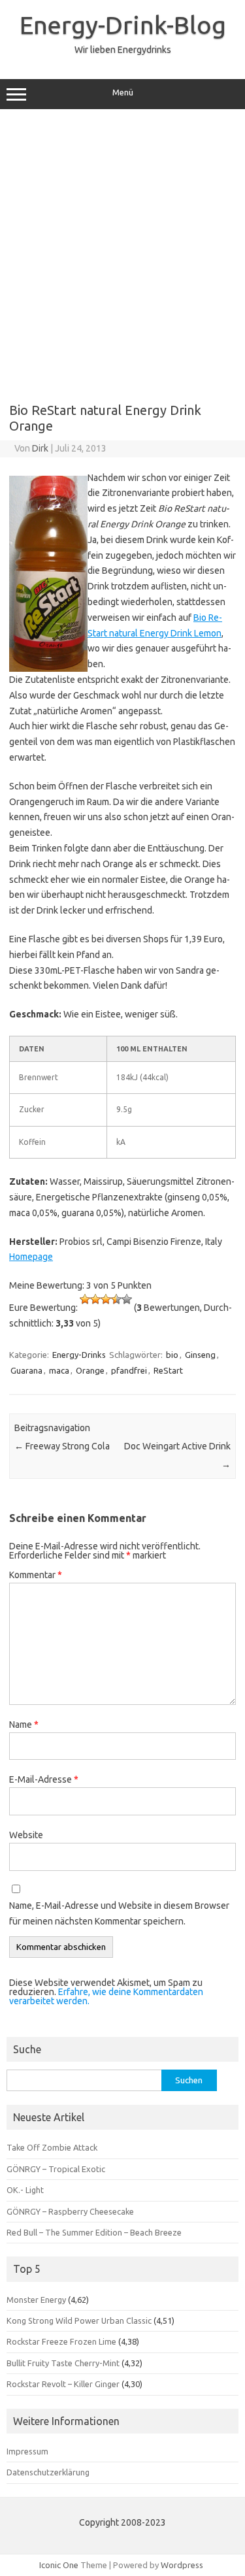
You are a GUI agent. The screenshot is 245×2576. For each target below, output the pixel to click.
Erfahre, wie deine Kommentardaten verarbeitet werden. (106, 1996)
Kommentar (36, 1575)
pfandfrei (129, 1370)
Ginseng (200, 1355)
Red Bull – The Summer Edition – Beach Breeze (94, 2232)
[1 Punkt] (85, 1299)
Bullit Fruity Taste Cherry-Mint (63, 2363)
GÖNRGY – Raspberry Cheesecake (70, 2211)
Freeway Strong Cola (62, 1446)
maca (59, 1370)
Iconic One (59, 2565)
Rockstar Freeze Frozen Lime (61, 2341)
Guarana (26, 1370)
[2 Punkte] (95, 1299)
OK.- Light (25, 2190)
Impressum (27, 2451)
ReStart (168, 1370)
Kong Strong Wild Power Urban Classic (79, 2320)
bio (172, 1355)
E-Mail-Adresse (44, 1779)
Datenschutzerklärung (48, 2472)
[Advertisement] (122, 251)
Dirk (40, 448)
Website (26, 1835)
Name (24, 1725)
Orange (90, 1370)
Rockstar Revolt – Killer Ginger (63, 2384)
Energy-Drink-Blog (123, 25)
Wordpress (182, 2565)
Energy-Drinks (79, 1355)
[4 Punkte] (116, 1299)
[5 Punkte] (127, 1299)
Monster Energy (36, 2300)
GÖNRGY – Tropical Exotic (56, 2169)
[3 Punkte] (106, 1299)
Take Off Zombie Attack (52, 2147)
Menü (123, 92)
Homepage (31, 1257)
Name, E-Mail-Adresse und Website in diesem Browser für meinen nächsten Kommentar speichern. (119, 1913)
